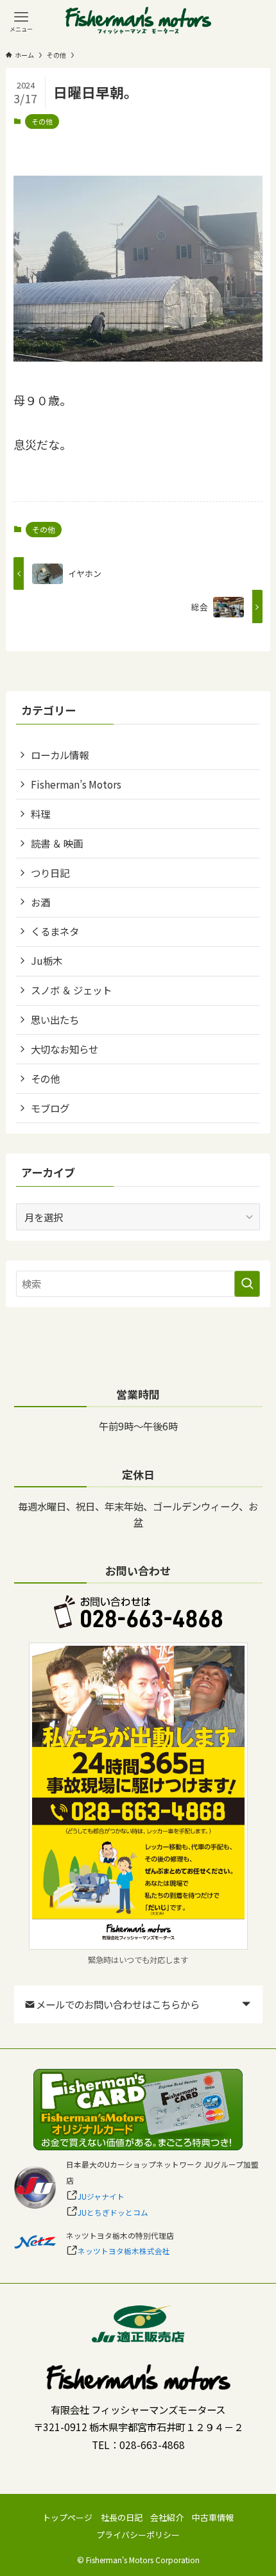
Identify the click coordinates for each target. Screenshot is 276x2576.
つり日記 (50, 873)
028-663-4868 (152, 2445)
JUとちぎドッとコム (113, 2212)
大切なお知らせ (65, 1049)
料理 (40, 814)
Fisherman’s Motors (76, 784)
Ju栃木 (47, 960)
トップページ (67, 2517)
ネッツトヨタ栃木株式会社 (124, 2251)
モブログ (50, 1108)
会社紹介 (167, 2517)
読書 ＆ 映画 (57, 843)
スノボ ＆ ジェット (71, 990)
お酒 (40, 902)
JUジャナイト (101, 2196)
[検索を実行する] (247, 1284)
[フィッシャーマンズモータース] (138, 21)
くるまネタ (55, 931)
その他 (42, 121)
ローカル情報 (60, 755)
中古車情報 (213, 2517)
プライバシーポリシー (138, 2535)
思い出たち (55, 1019)
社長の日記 (122, 2517)
